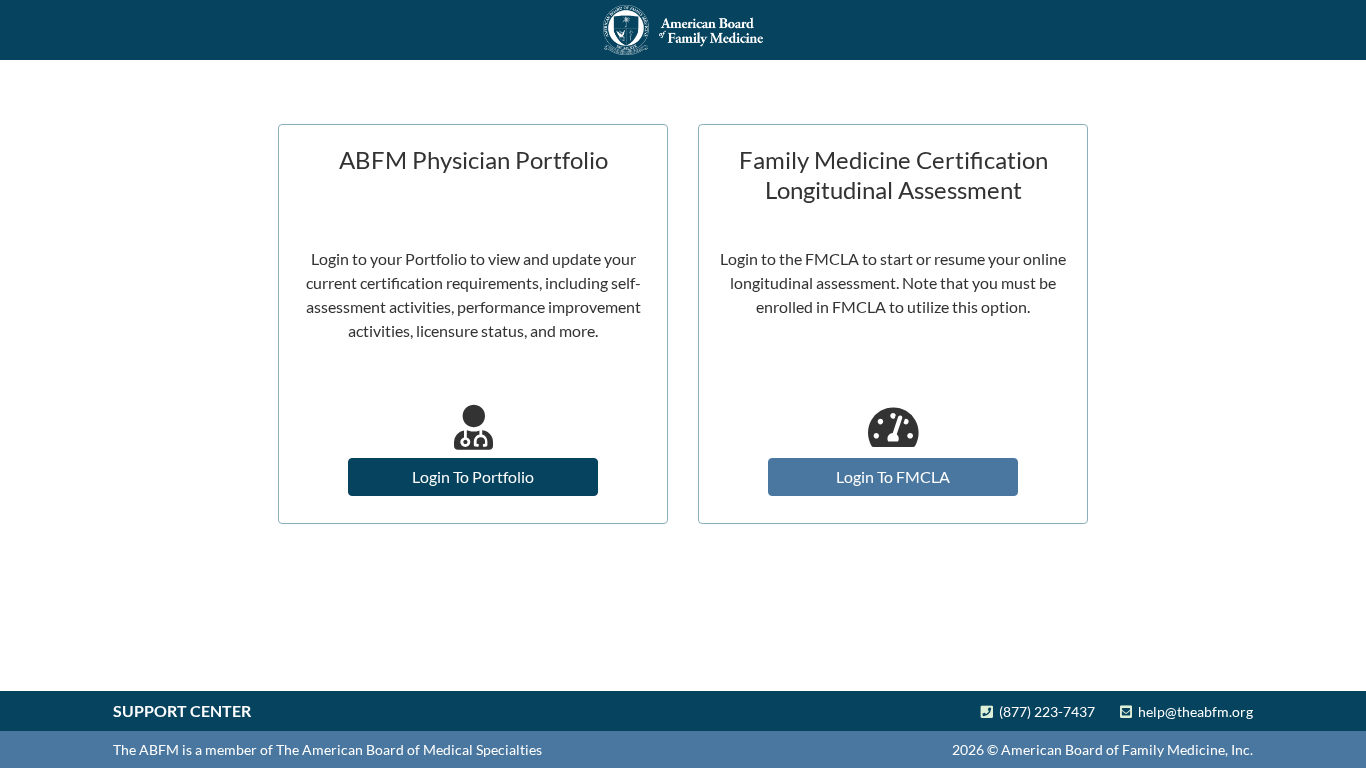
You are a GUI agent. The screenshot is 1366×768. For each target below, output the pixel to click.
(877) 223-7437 (1044, 711)
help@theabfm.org (1192, 711)
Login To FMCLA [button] (893, 476)
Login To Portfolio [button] (473, 476)
